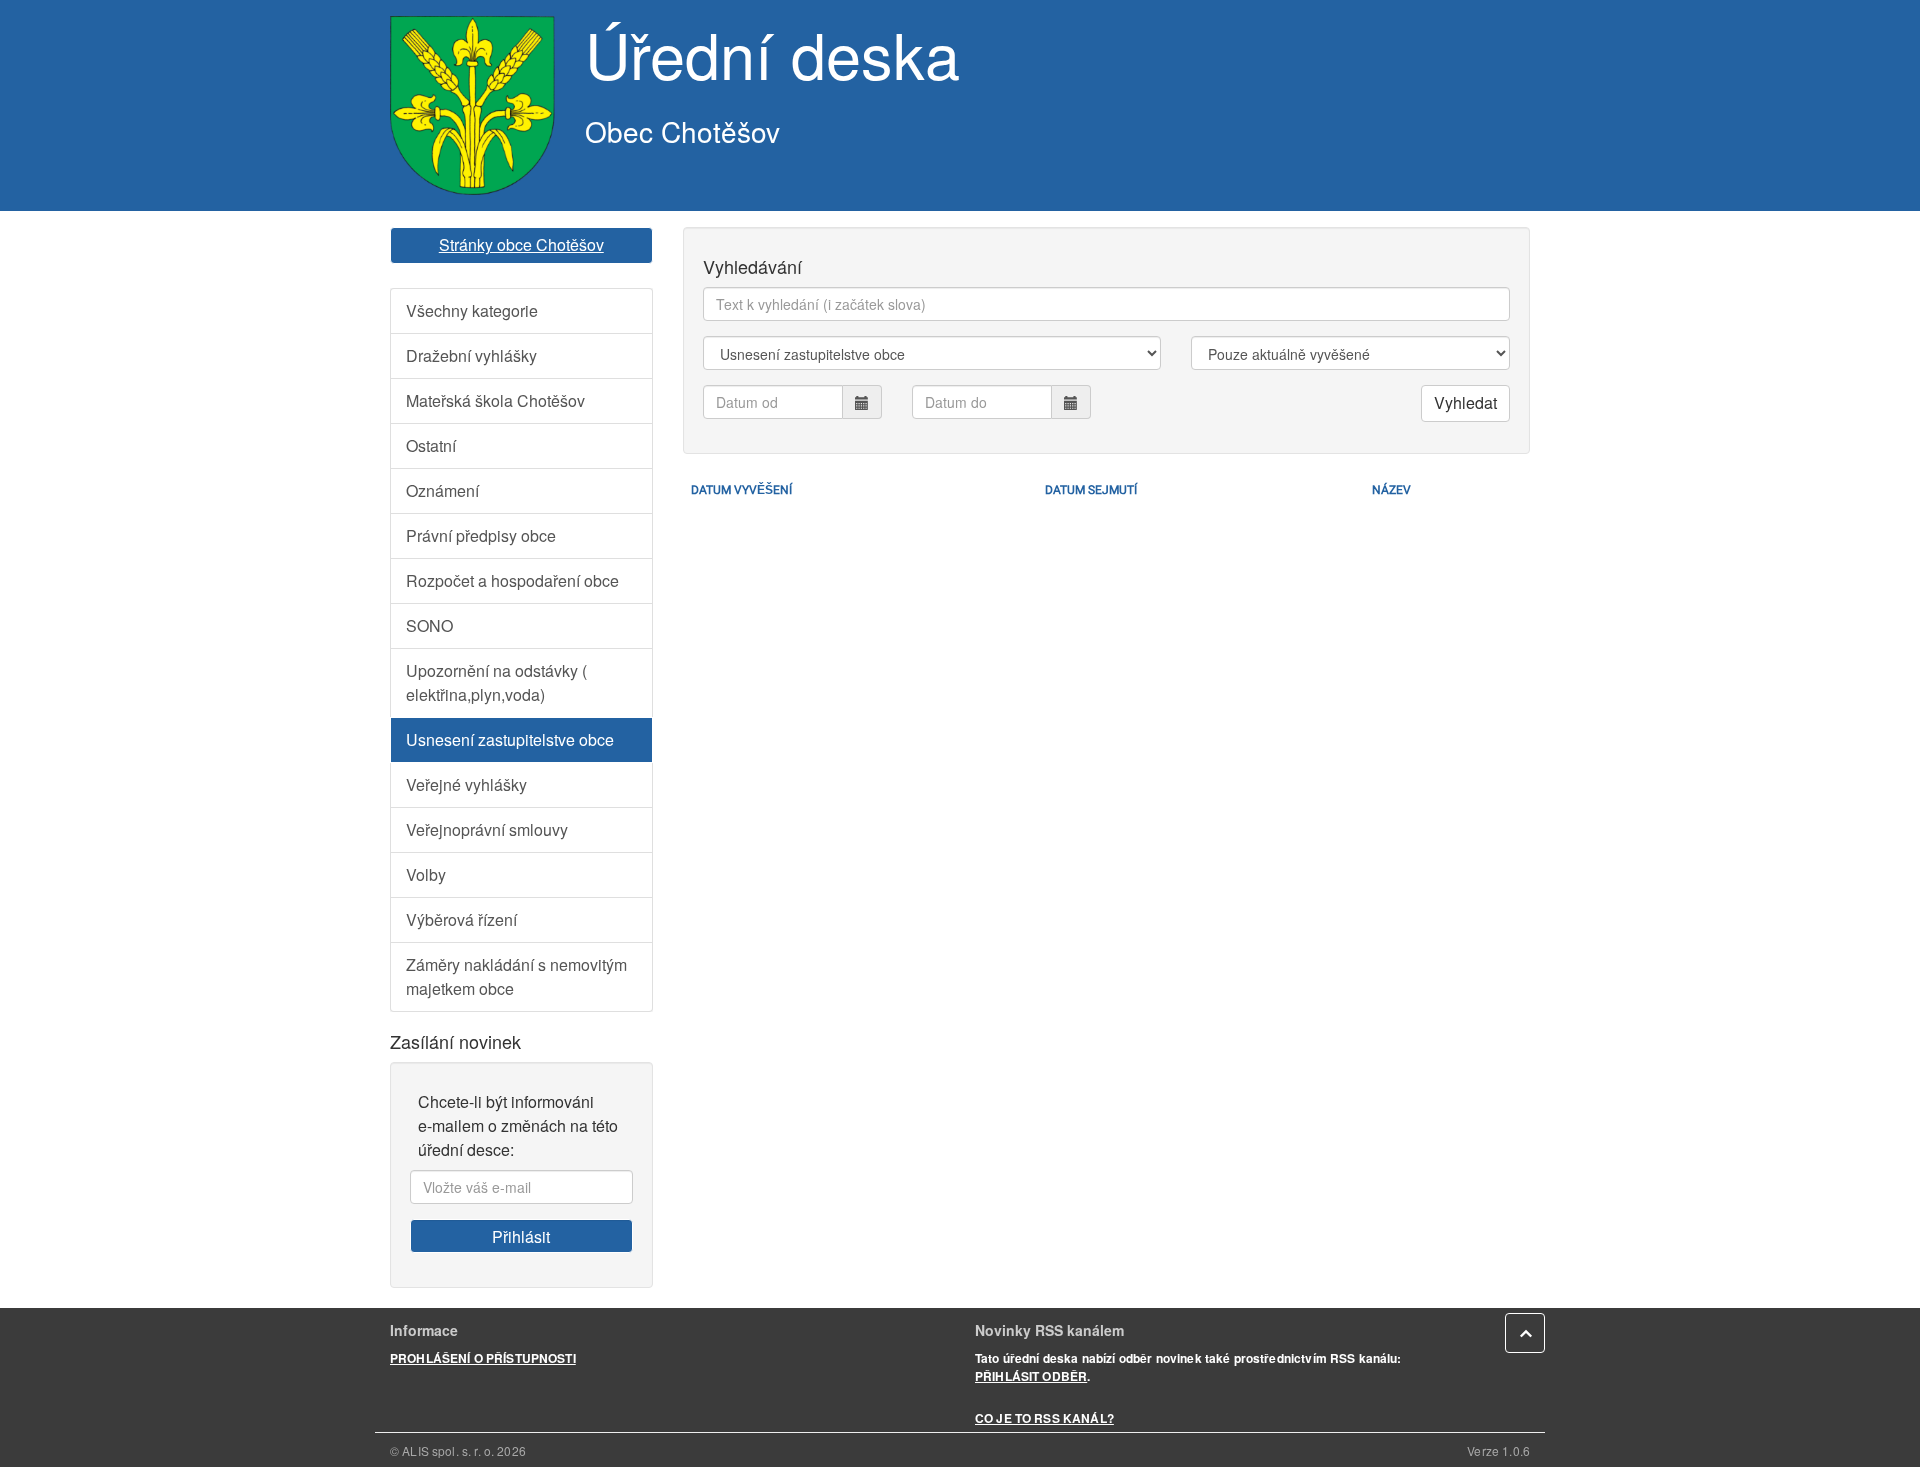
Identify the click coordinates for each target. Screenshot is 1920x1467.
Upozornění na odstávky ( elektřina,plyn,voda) (496, 682)
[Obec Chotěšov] (472, 105)
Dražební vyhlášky (471, 355)
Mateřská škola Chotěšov (495, 400)
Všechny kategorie (472, 310)
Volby (426, 874)
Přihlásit (521, 1236)
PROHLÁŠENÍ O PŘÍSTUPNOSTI (483, 1358)
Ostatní (431, 445)
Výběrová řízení (461, 919)
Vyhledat (1465, 402)
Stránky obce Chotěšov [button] (521, 244)
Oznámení (442, 490)
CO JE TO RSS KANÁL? (1044, 1418)
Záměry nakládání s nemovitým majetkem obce (516, 976)
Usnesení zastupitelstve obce (510, 739)
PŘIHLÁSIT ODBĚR (1031, 1376)
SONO (429, 625)
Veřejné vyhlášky (466, 784)
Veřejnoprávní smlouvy (487, 829)
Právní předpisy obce (481, 535)
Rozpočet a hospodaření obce (512, 580)
